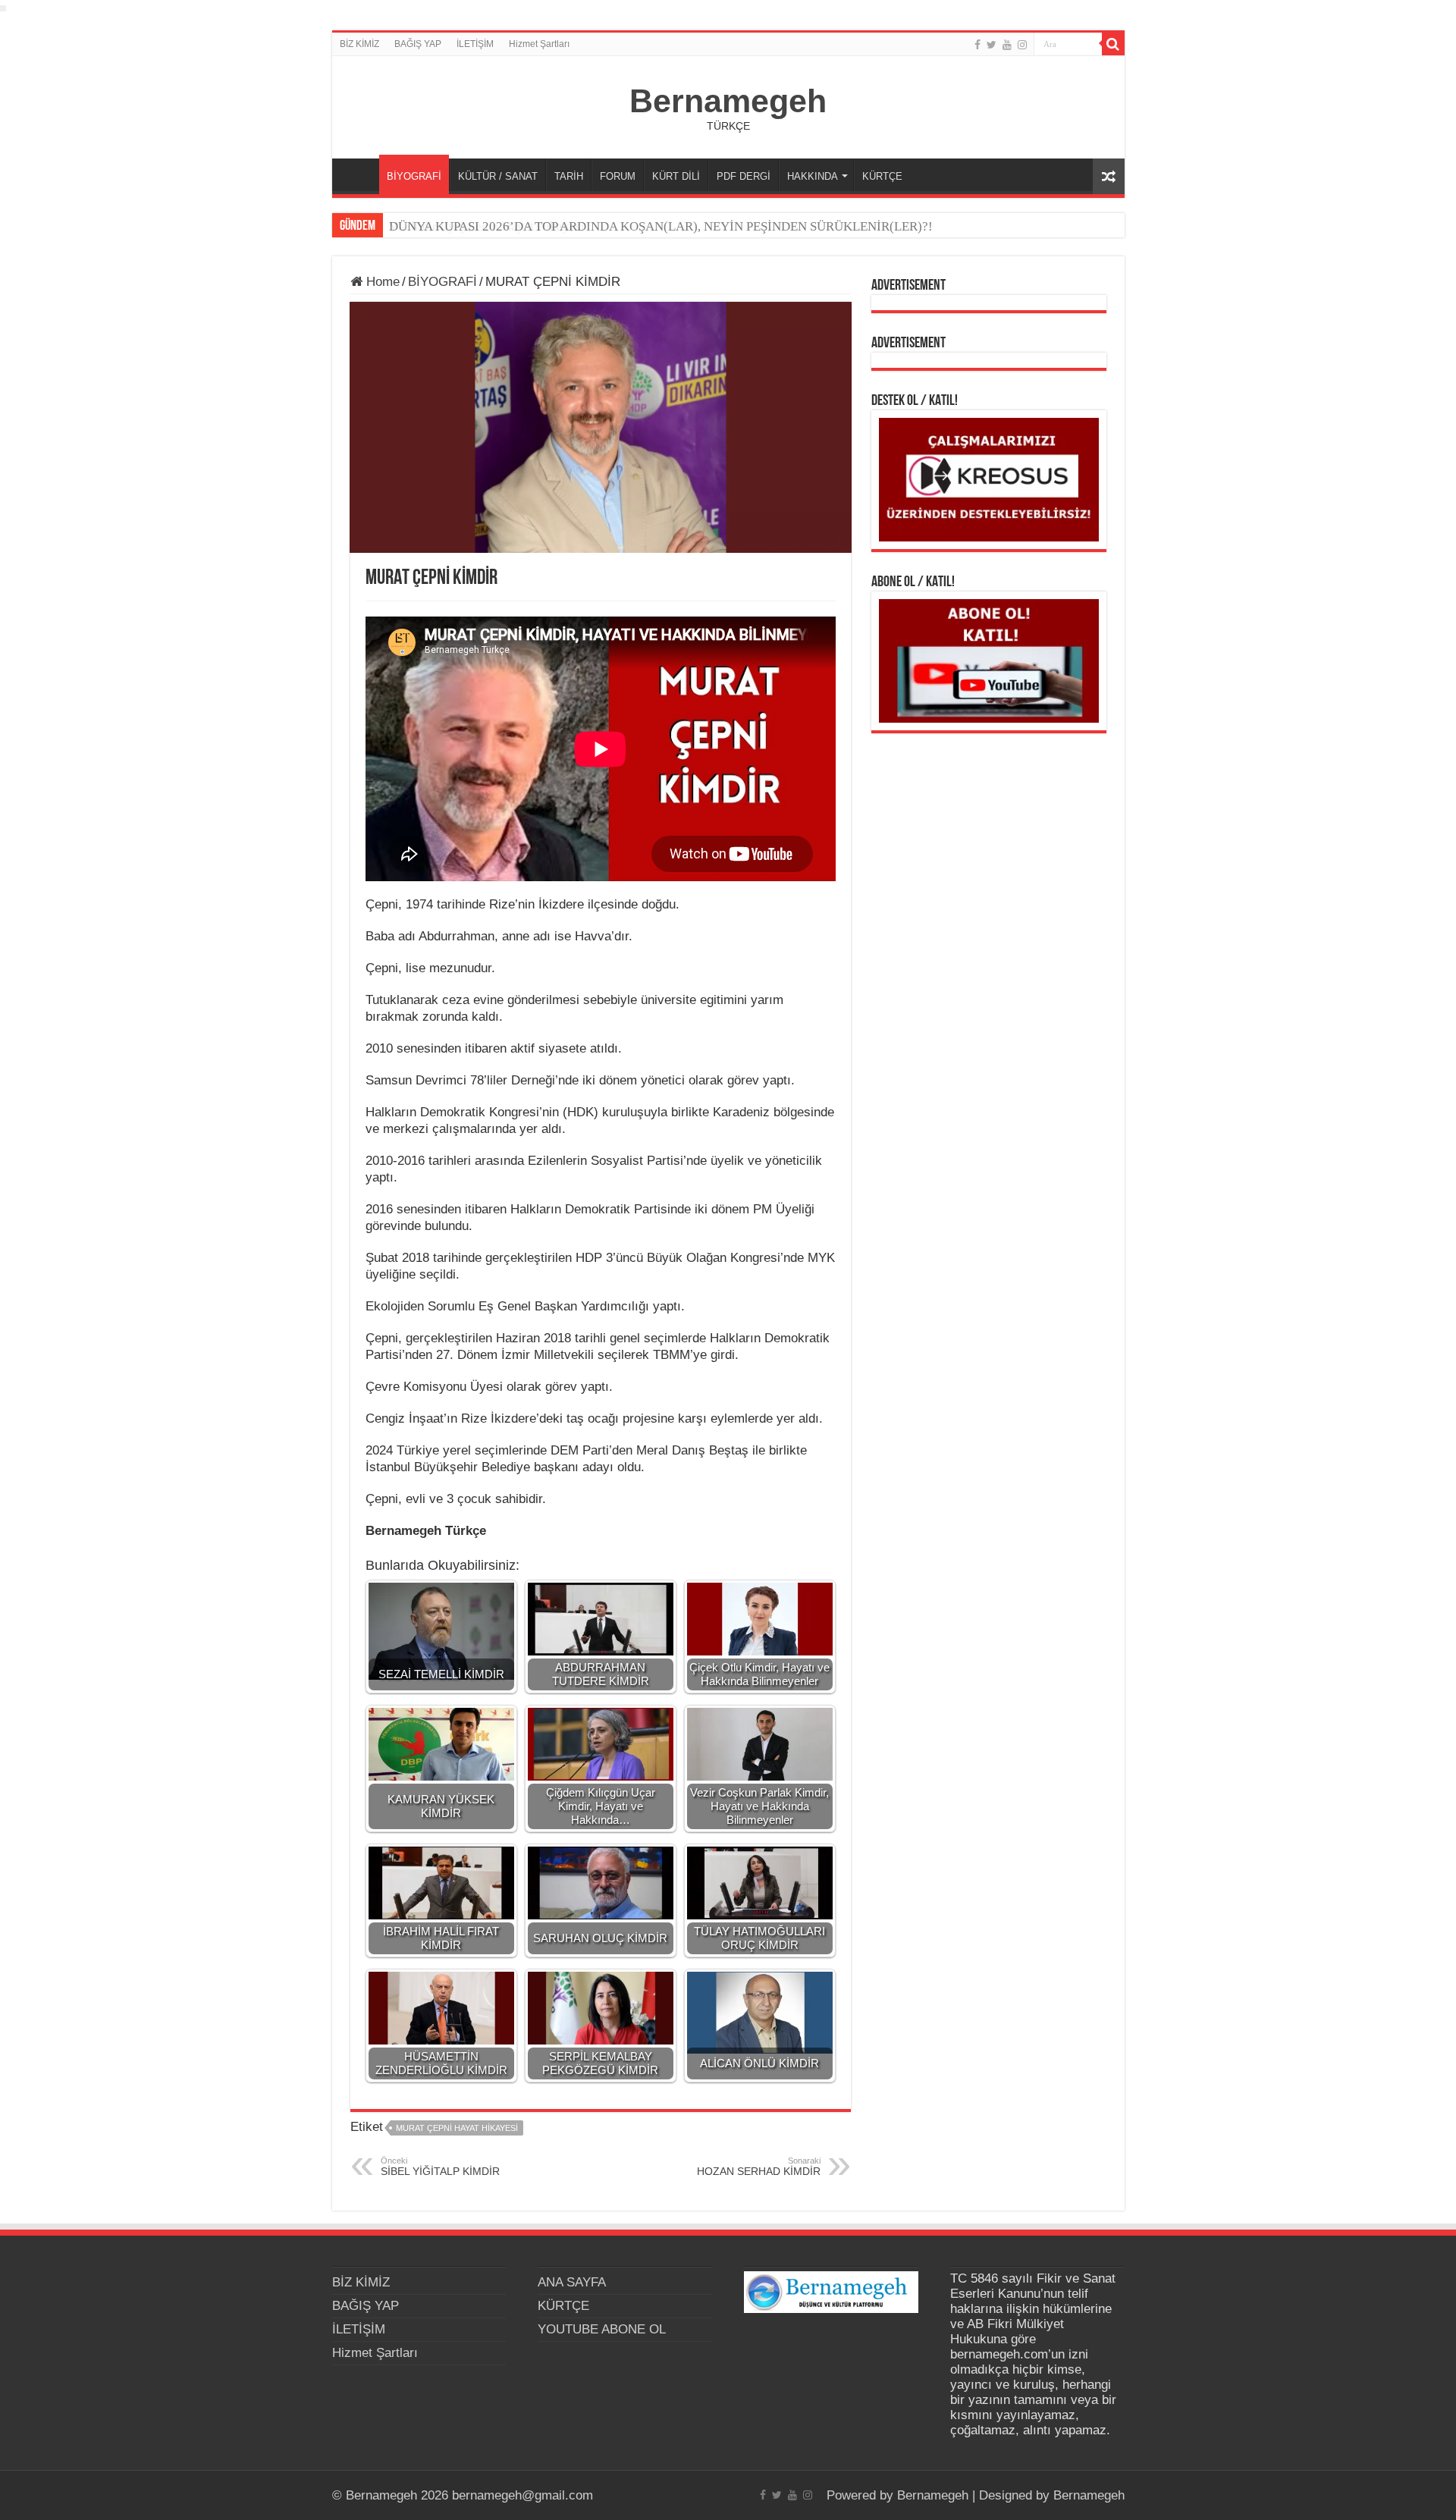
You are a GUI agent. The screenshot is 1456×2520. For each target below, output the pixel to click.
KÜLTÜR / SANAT (498, 176)
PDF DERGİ (744, 176)
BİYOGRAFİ (414, 176)
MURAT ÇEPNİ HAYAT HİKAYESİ (457, 2128)
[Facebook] (977, 45)
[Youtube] (1007, 45)
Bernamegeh (728, 101)
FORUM (618, 176)
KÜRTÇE (882, 176)
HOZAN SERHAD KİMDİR (759, 2167)
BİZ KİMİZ (359, 44)
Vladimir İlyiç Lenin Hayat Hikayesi (487, 226)
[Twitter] (992, 45)
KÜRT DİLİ (676, 176)
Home (381, 282)
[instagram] (1022, 45)
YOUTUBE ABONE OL (602, 2329)
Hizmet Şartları (539, 44)
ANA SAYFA (359, 174)
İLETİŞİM (475, 44)
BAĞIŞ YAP (418, 44)
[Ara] (1113, 44)
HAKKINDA (813, 176)
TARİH (569, 176)
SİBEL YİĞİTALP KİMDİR (440, 2167)
